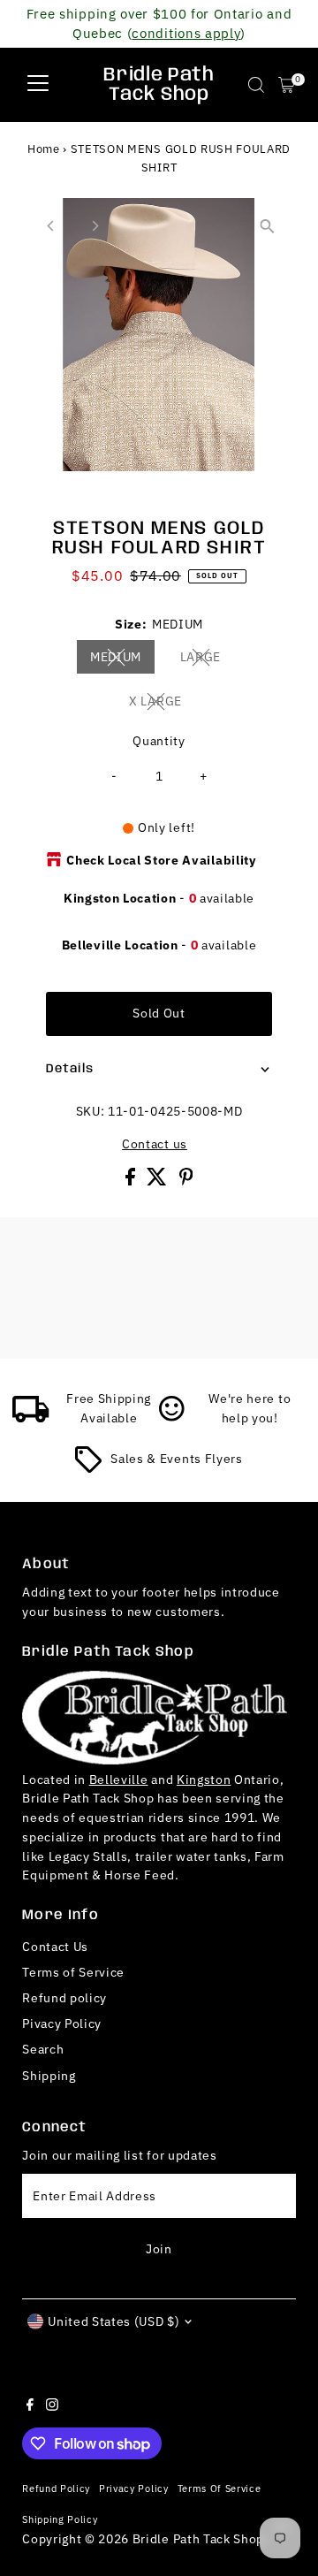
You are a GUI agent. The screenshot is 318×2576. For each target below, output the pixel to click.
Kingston (204, 1780)
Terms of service (220, 2488)
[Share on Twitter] (159, 1181)
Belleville (119, 1780)
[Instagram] (52, 2406)
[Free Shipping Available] (31, 1418)
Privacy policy (134, 2488)
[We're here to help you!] (172, 1418)
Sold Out (159, 1013)
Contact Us (55, 1947)
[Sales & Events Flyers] (88, 1468)
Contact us (155, 1145)
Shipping (49, 2076)
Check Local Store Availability (161, 860)
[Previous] (51, 226)
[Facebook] (30, 2406)
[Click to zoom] (267, 227)
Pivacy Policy (62, 2023)
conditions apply (186, 33)
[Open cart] (287, 85)
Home (44, 149)
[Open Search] (256, 85)
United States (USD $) (114, 2321)
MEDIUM (123, 659)
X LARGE (163, 704)
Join (159, 2249)
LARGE (208, 659)
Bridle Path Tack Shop (159, 85)
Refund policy (64, 1998)
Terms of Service (73, 1972)
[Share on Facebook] (132, 1181)
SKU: (91, 1111)
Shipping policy (60, 2519)
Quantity (159, 741)
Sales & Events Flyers (176, 1459)
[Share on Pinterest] (186, 1181)
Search (43, 2049)
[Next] (94, 226)
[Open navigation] (38, 85)
